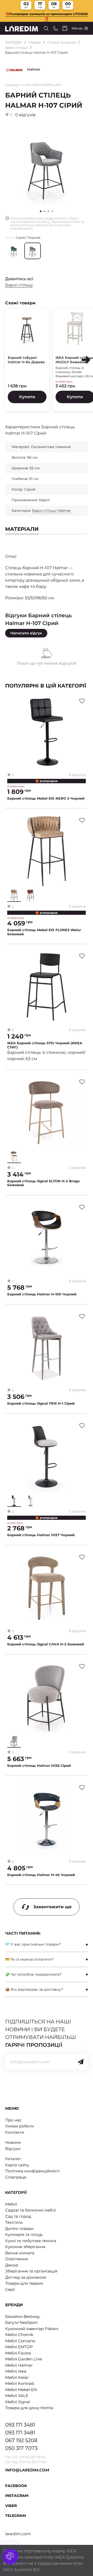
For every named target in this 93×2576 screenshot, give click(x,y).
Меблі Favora (18, 2353)
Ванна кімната (20, 2253)
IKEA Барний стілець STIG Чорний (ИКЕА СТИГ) (45, 1045)
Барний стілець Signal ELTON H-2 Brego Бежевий (44, 1183)
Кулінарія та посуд (24, 2234)
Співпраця (16, 2177)
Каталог (13, 2159)
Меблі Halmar (19, 2365)
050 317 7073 (21, 2448)
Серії (10, 2289)
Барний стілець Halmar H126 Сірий (39, 1766)
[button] (45, 211)
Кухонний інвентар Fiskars (32, 2329)
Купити (27, 397)
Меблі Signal (18, 2402)
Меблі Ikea (16, 2371)
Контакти (15, 2132)
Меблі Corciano (20, 2341)
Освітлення (17, 2259)
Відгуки (13, 2149)
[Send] (81, 2062)
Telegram (16, 2516)
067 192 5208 (21, 2440)
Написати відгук (26, 633)
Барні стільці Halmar (52, 511)
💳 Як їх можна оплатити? (29, 1959)
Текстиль (14, 2222)
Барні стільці (16, 47)
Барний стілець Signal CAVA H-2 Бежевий (46, 1644)
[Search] (46, 28)
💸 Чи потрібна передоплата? (33, 1974)
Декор (12, 2265)
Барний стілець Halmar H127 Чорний (41, 1535)
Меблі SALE (17, 2396)
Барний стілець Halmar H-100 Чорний (42, 1294)
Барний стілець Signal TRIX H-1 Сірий (41, 1403)
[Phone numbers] (56, 28)
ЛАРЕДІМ (14, 42)
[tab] (47, 1944)
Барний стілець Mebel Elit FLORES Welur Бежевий (44, 932)
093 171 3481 (20, 2425)
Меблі (11, 2204)
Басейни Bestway (22, 2316)
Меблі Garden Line (24, 2359)
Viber (11, 2506)
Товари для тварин (24, 2283)
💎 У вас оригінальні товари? (33, 1944)
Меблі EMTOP (19, 2347)
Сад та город (18, 2216)
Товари (34, 42)
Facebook (16, 2486)
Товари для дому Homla (29, 2408)
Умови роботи (20, 2126)
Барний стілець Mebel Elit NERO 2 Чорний (46, 798)
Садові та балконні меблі (30, 2210)
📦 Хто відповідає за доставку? (34, 1989)
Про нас (13, 2120)
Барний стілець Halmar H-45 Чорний (41, 1875)
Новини (13, 2142)
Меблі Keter (17, 2377)
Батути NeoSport (21, 2322)
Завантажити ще (52, 1907)
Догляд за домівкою (26, 2277)
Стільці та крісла (61, 42)
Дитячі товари (19, 2228)
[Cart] (65, 28)
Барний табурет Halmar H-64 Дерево (26, 360)
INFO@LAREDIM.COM (27, 2470)
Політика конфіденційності (32, 2171)
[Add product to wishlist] (82, 701)
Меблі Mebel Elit (21, 2390)
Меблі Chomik (19, 2335)
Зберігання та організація (31, 2271)
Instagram (17, 2496)
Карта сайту (17, 2165)
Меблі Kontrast (20, 2383)
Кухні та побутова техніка (31, 2241)
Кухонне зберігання (25, 2247)
